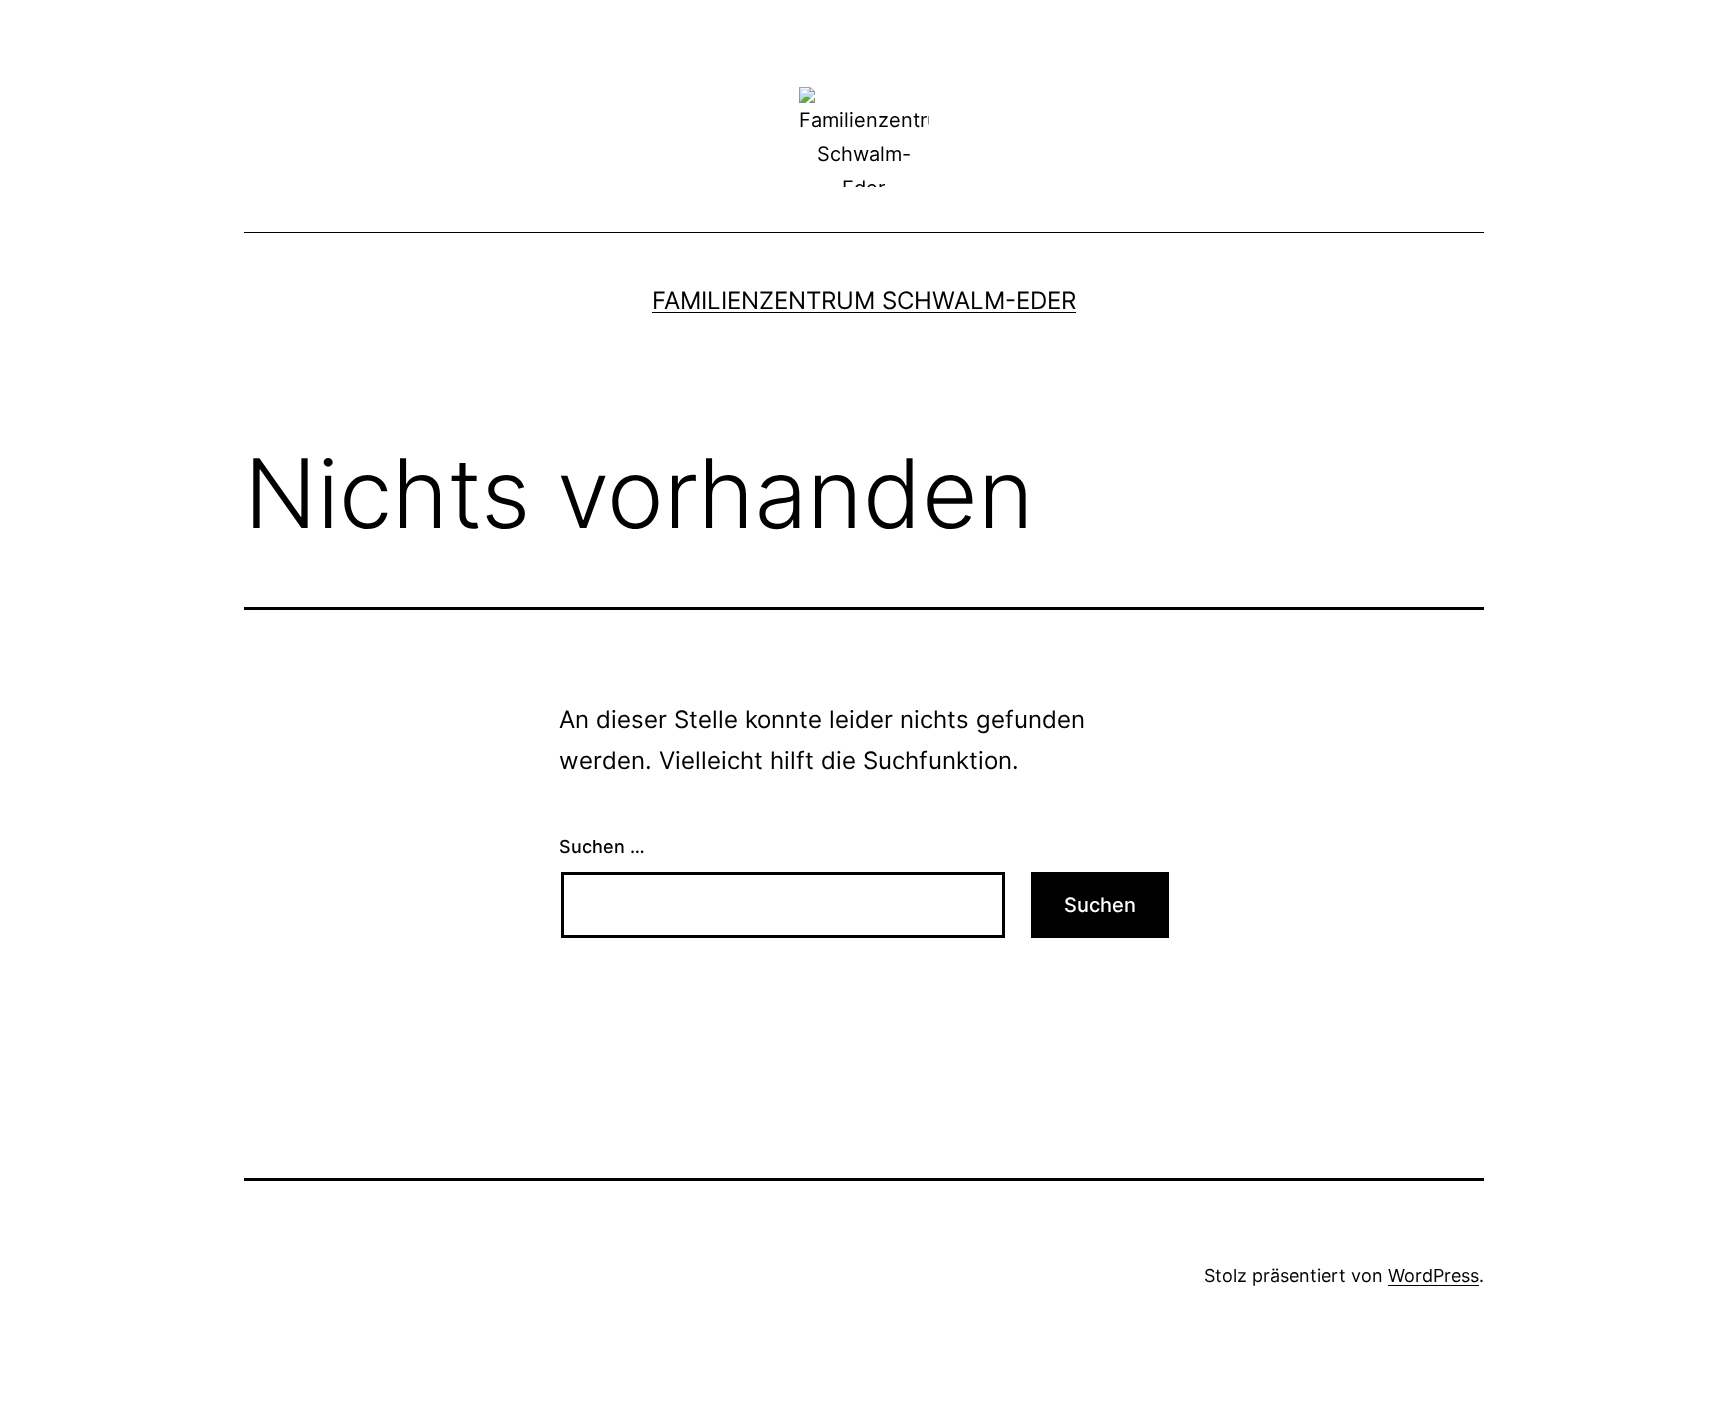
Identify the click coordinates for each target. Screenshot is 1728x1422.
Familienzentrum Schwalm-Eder (864, 300)
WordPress (1433, 1275)
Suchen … (602, 846)
